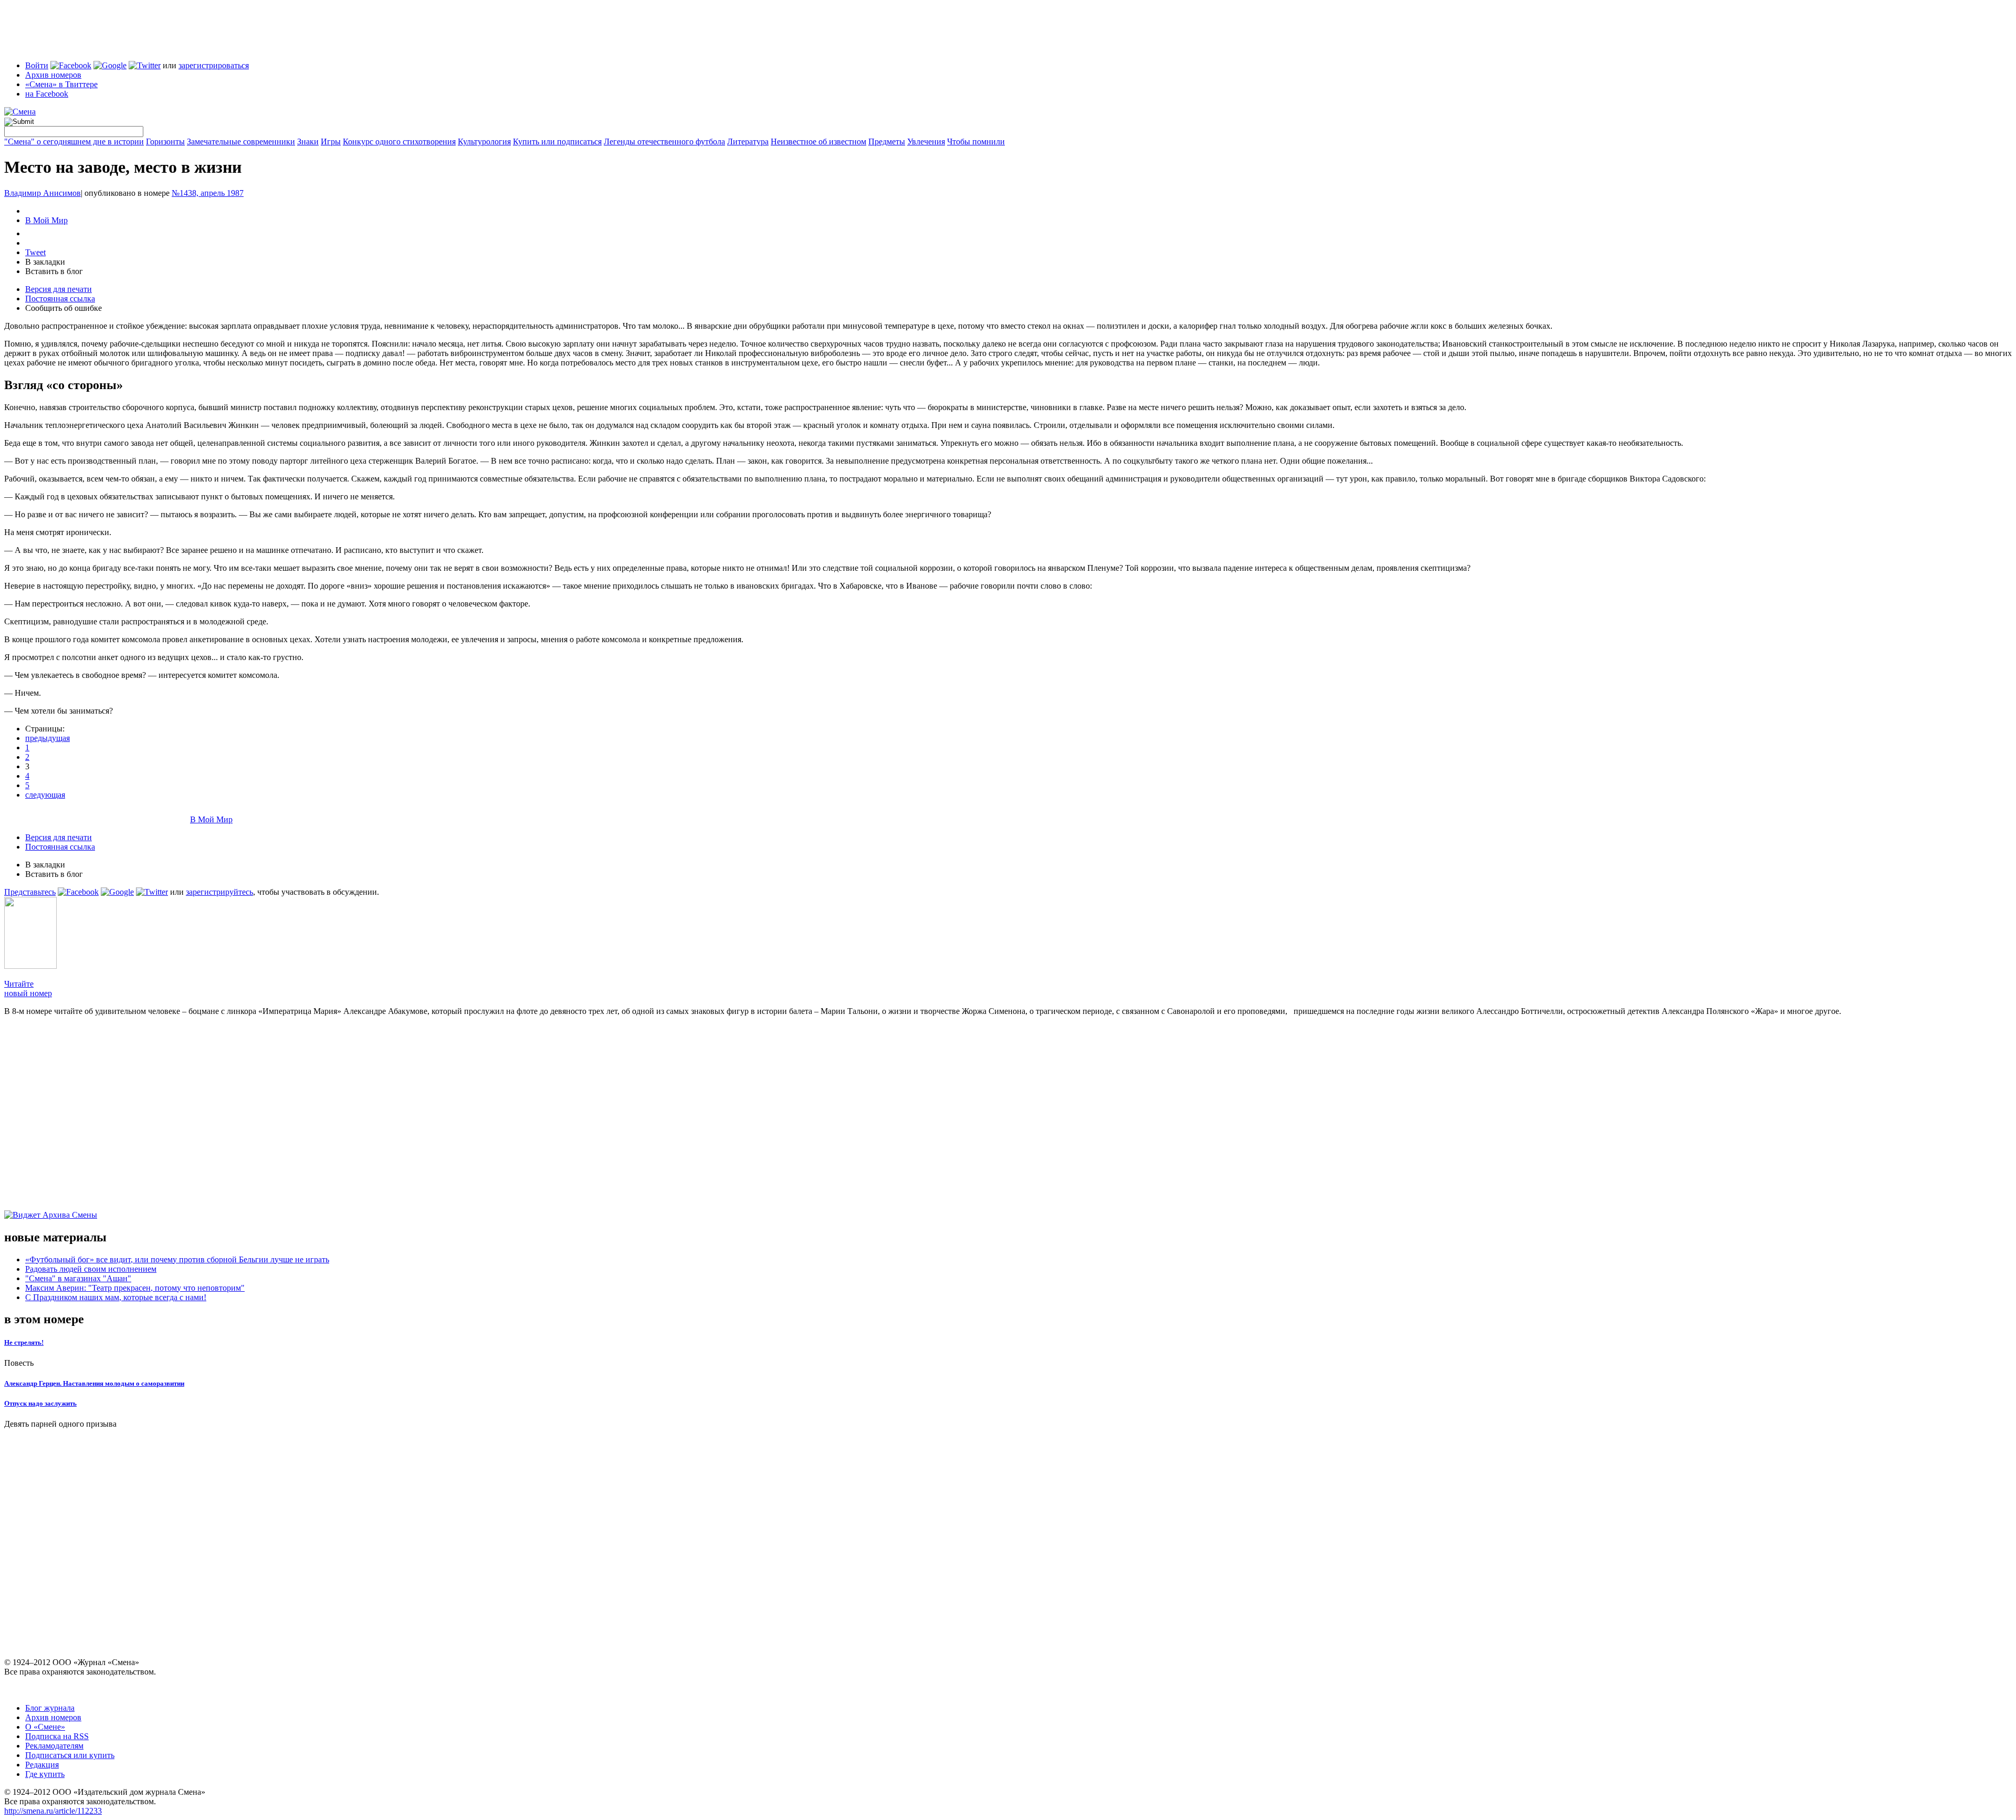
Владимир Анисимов (43, 193)
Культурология (484, 142)
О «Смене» (45, 1727)
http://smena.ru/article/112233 (53, 1811)
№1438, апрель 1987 (208, 193)
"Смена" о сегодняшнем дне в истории (74, 142)
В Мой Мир (46, 220)
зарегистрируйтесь (219, 892)
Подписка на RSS (57, 1736)
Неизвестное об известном (818, 142)
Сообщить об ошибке (64, 308)
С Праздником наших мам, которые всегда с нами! (116, 1297)
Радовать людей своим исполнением (91, 1269)
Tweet (35, 252)
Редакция (42, 1765)
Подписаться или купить (70, 1755)
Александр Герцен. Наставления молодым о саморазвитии (94, 1383)
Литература (748, 142)
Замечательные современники (241, 142)
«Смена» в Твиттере (61, 84)
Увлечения (926, 142)
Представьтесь (30, 892)
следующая (45, 795)
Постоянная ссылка (60, 299)
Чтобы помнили (976, 142)
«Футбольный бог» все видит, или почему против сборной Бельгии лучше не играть (177, 1259)
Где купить (45, 1774)
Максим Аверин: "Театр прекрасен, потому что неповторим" (135, 1288)
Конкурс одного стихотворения (399, 142)
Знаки (308, 142)
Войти (37, 65)
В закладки (45, 262)
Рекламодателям (54, 1746)
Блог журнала (50, 1708)
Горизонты (165, 142)
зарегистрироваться (214, 65)
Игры (331, 142)
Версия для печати (59, 289)
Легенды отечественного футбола (664, 142)
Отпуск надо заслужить (40, 1403)
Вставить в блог (54, 271)
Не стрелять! (24, 1342)
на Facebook (47, 94)
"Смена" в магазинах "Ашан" (78, 1278)
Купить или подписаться (557, 142)
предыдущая (48, 738)
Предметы (887, 142)
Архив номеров (53, 75)
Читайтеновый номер (28, 989)
